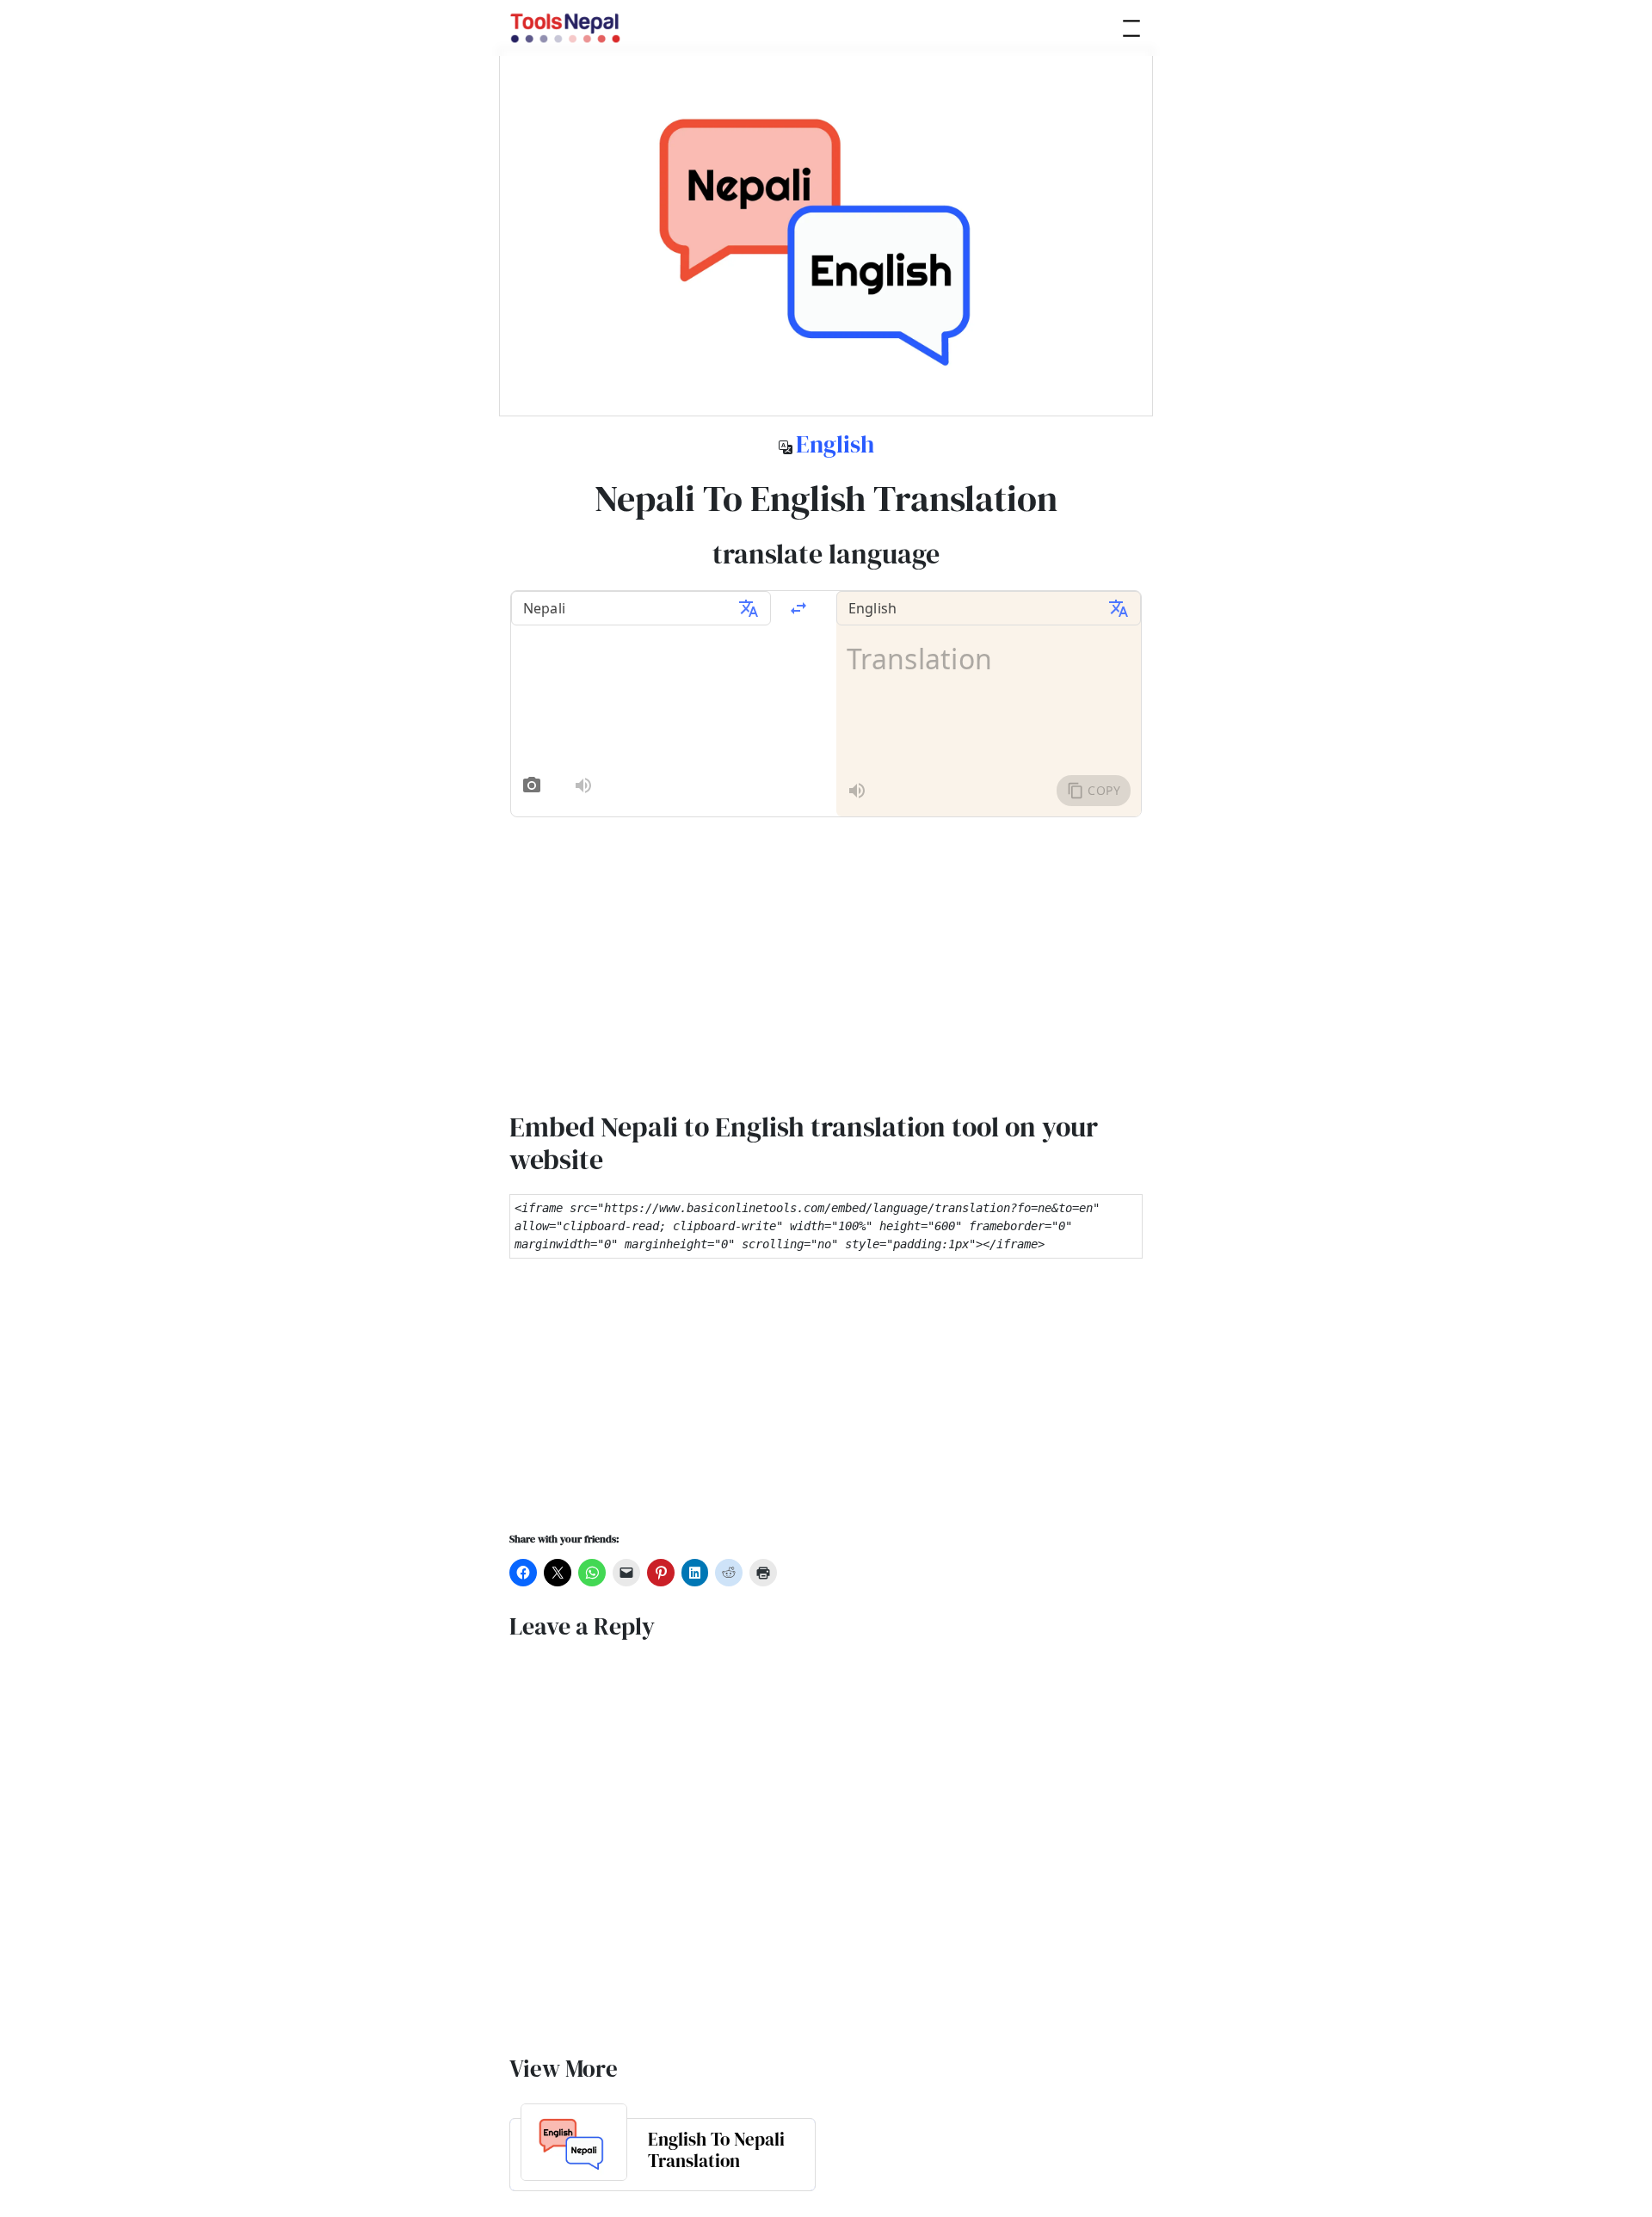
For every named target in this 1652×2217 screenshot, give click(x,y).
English (835, 444)
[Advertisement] (826, 1407)
